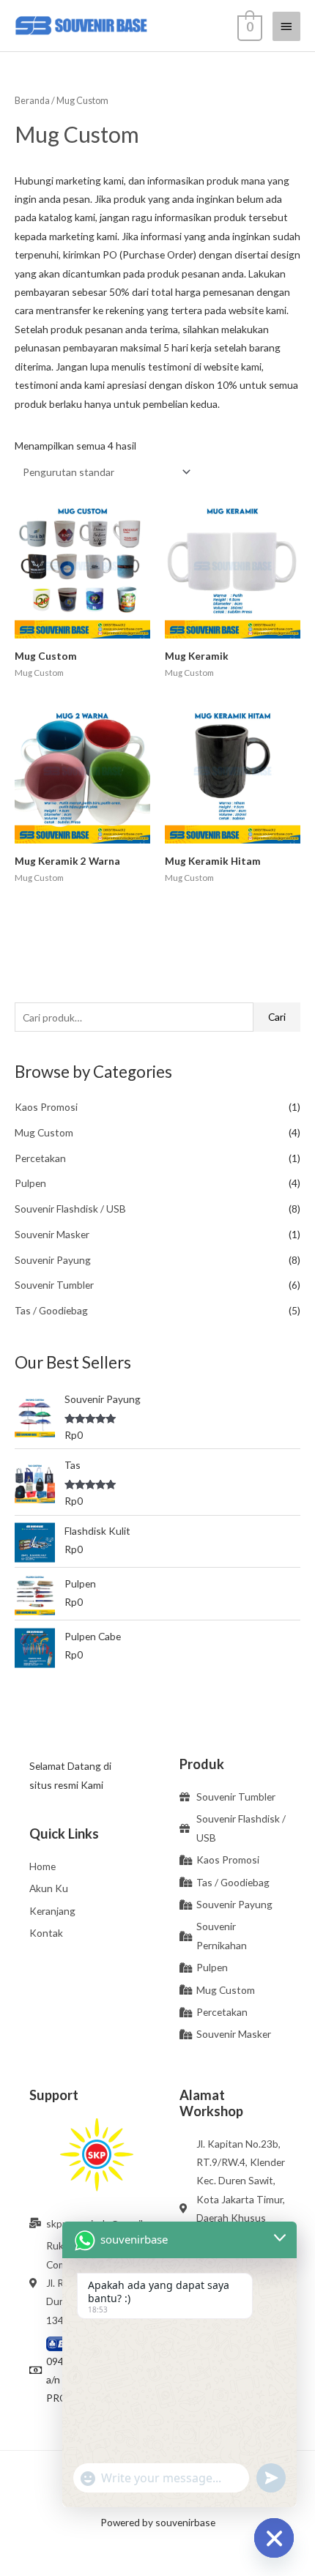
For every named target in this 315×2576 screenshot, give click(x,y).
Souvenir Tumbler (54, 1285)
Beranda (32, 101)
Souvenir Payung (53, 1260)
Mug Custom (44, 1132)
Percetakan (40, 1158)
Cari (277, 1017)
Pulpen (30, 1183)
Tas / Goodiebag (51, 1310)
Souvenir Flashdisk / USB (70, 1209)
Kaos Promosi (46, 1107)
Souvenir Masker (52, 1234)
